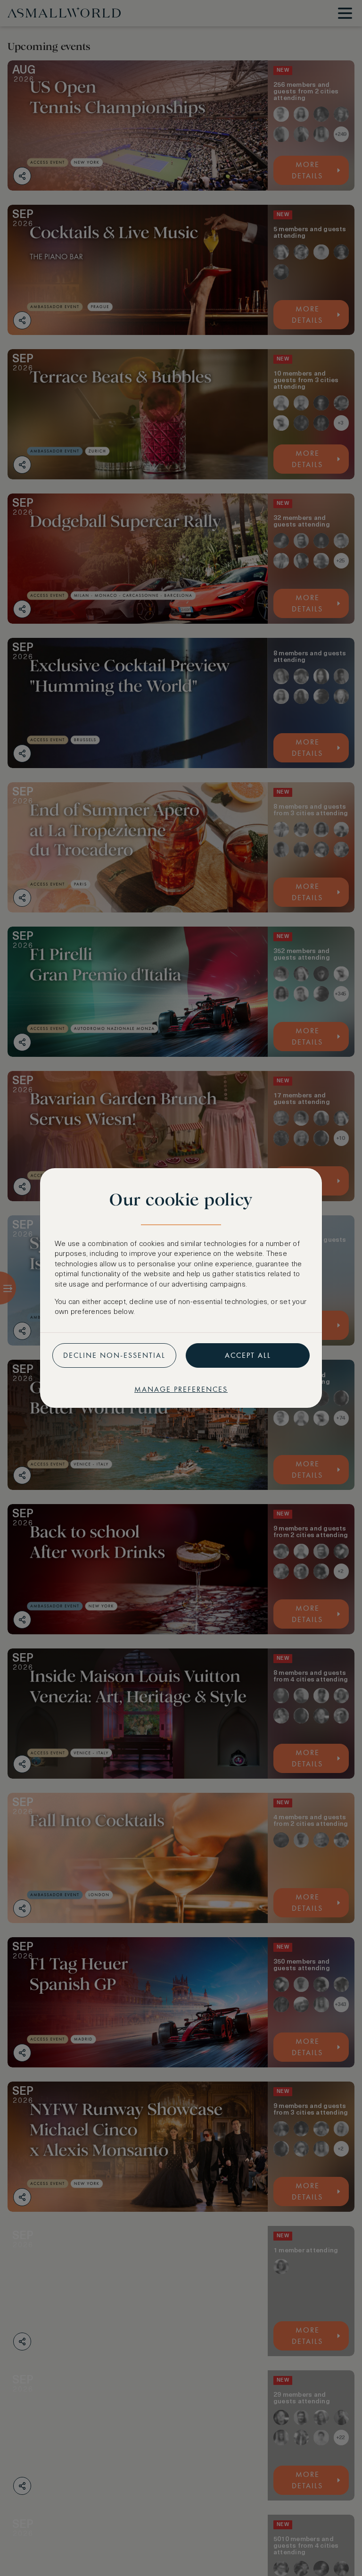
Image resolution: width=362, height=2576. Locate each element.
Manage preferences (181, 1389)
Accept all (248, 1355)
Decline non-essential (114, 1355)
